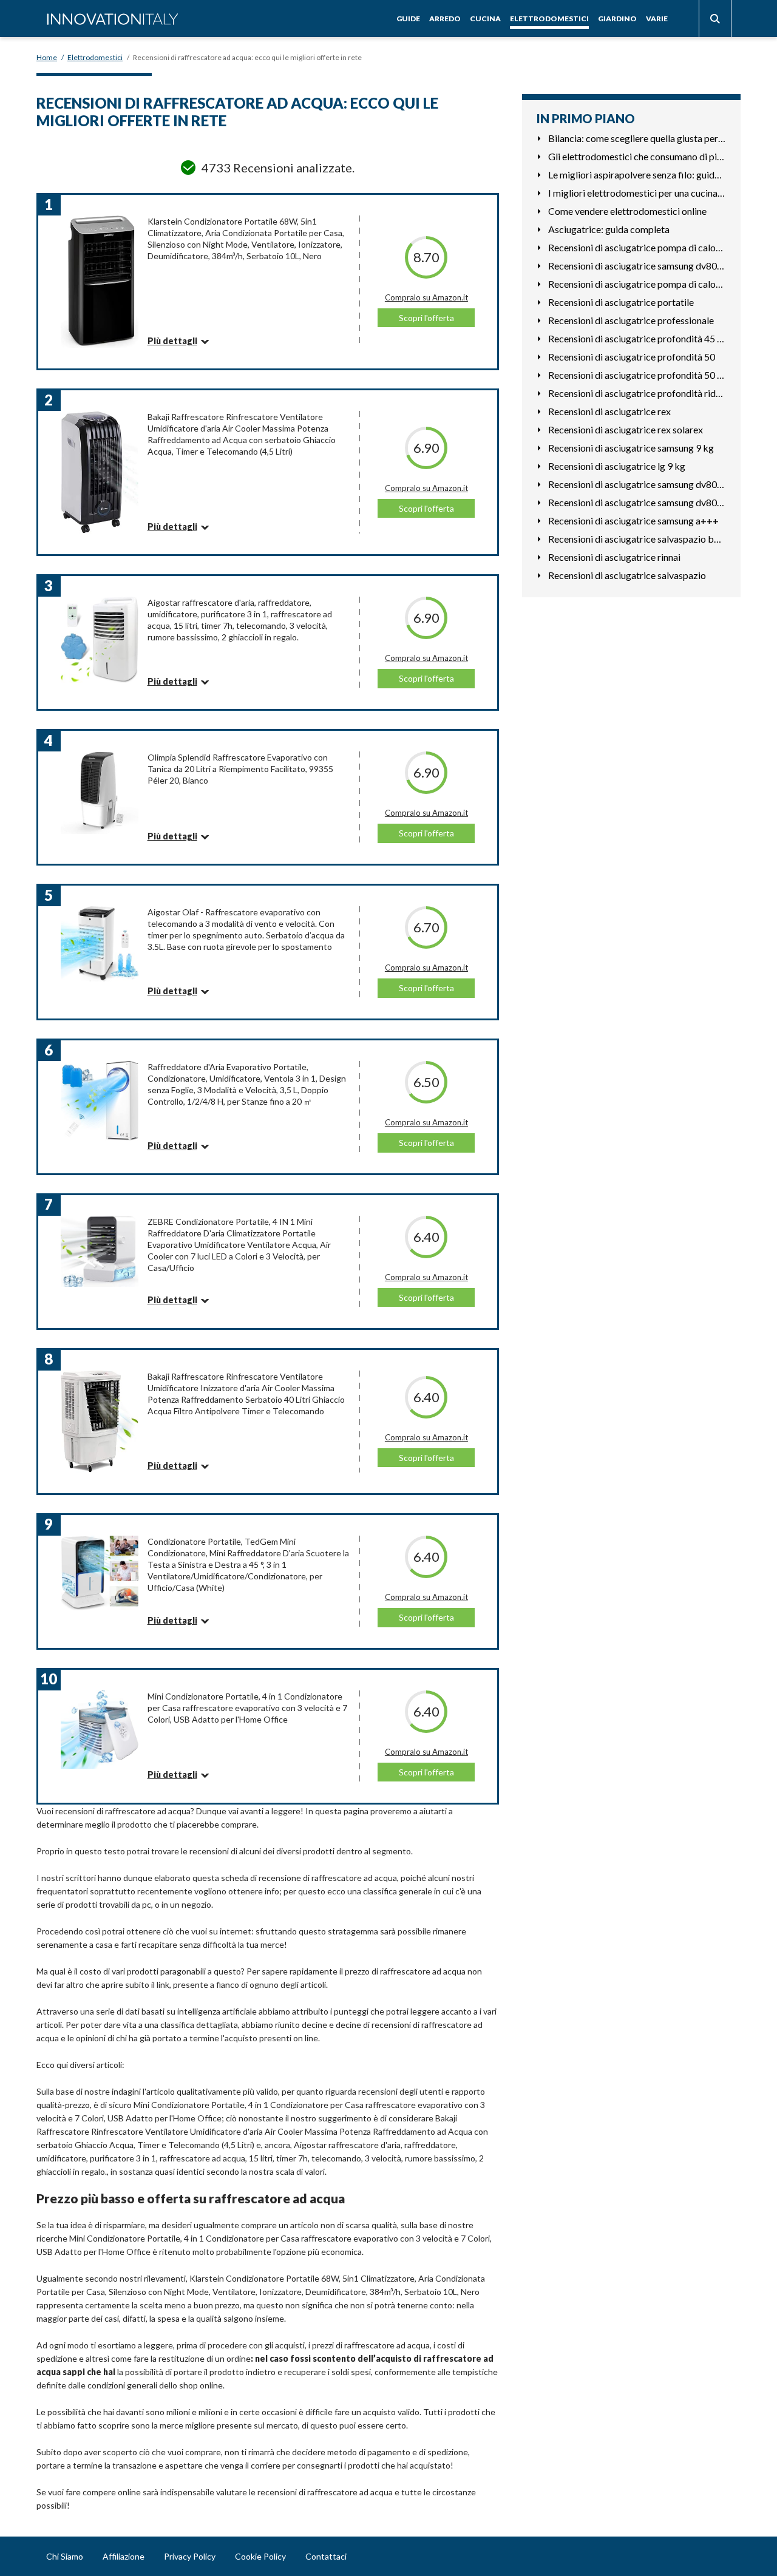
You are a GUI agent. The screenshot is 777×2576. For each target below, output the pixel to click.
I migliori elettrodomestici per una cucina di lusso (637, 193)
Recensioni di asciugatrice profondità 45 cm (637, 338)
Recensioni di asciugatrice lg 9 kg (617, 466)
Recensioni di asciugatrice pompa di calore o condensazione (637, 284)
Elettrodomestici (549, 19)
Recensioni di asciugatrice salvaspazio (627, 575)
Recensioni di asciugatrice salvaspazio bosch (637, 539)
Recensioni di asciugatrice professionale (631, 320)
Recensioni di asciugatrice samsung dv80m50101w (637, 502)
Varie (657, 19)
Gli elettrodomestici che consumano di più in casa (637, 156)
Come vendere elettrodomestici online (627, 211)
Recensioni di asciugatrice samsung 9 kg (631, 448)
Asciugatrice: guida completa (609, 229)
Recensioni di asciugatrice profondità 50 (632, 357)
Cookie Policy (260, 2556)
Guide (408, 19)
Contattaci (326, 2556)
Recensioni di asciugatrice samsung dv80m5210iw (637, 484)
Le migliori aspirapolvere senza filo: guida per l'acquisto (637, 175)
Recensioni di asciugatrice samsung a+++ (633, 520)
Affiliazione (124, 2556)
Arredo (445, 19)
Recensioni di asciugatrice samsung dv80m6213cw (637, 266)
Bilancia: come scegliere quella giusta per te (637, 138)
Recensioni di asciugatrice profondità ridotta (637, 393)
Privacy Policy (190, 2556)
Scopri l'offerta (426, 318)
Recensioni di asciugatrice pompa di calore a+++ (637, 247)
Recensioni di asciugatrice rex (609, 411)
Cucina (485, 19)
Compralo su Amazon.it (426, 297)
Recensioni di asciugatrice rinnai (614, 557)
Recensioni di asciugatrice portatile (621, 302)
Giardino (617, 19)
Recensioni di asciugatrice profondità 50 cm (637, 375)
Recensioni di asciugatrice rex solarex (626, 429)
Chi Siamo (65, 2556)
